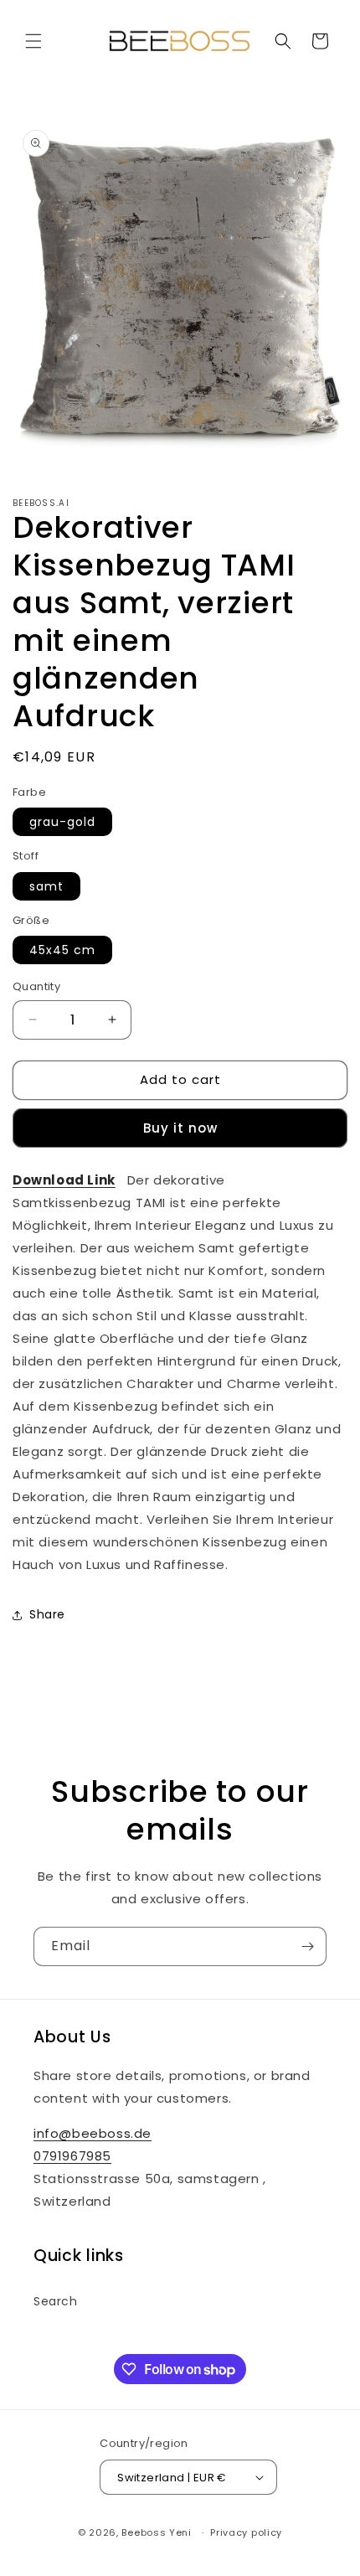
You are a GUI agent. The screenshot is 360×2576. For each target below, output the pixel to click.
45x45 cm (62, 950)
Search (56, 2301)
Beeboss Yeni (158, 2532)
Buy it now (180, 1128)
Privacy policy (246, 2532)
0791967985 (72, 2156)
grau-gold (62, 822)
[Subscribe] (307, 1946)
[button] (33, 41)
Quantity (36, 986)
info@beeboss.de (93, 2133)
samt (46, 886)
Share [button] (47, 1614)
